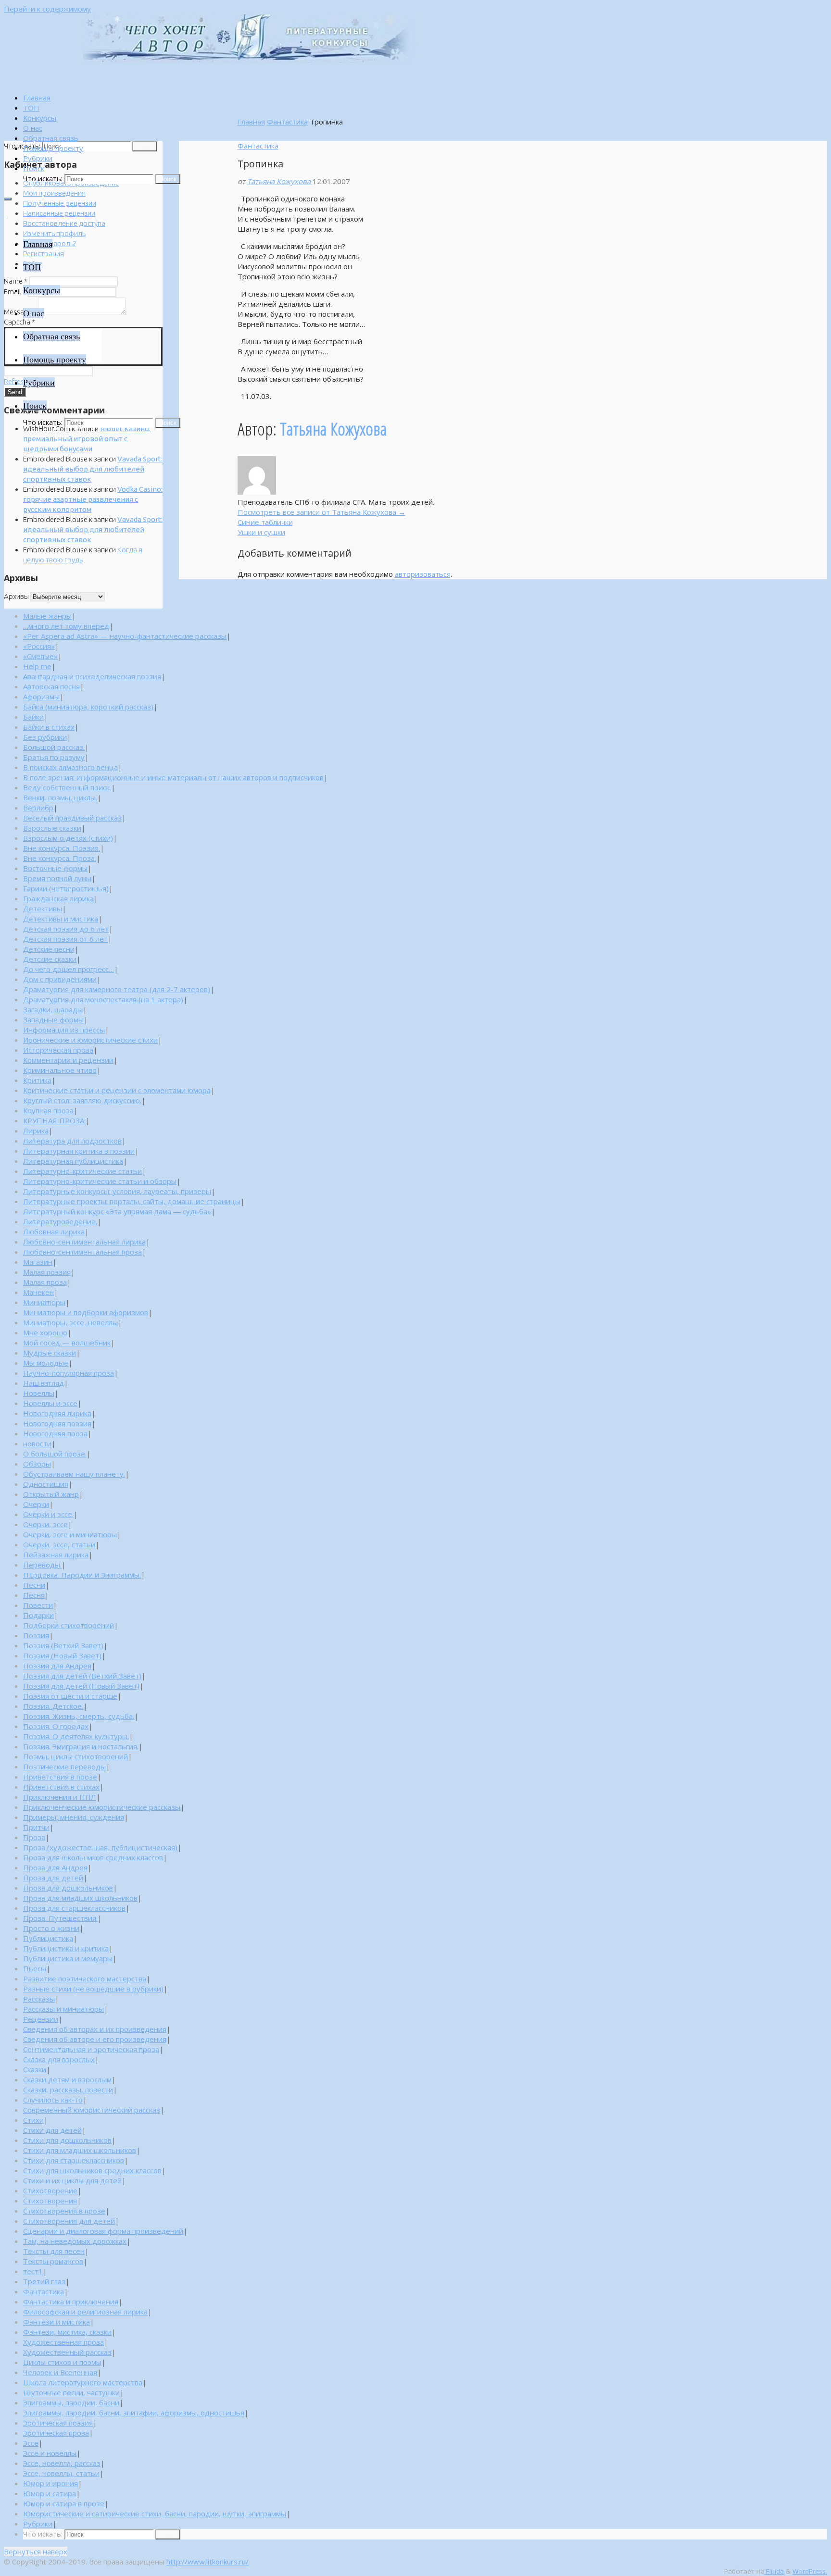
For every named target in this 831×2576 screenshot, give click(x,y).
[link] (34, 168)
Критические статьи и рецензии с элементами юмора (117, 1090)
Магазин (38, 1262)
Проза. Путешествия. (60, 1918)
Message (20, 312)
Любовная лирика (54, 1232)
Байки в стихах (49, 727)
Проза (34, 1837)
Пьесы (35, 1968)
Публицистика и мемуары (68, 1958)
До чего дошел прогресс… (69, 969)
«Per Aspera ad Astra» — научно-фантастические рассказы (125, 636)
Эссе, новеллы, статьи (61, 2473)
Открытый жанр (51, 1494)
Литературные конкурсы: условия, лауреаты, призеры (117, 1191)
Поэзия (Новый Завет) (62, 1655)
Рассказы (39, 1999)
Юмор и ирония (50, 2483)
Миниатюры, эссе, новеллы (70, 1322)
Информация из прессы (64, 1030)
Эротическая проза (56, 2433)
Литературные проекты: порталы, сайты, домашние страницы (132, 1201)
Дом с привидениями (60, 979)
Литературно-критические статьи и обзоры (100, 1181)
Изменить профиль (54, 233)
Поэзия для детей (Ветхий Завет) (82, 1676)
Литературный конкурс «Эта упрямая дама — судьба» (117, 1211)
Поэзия (36, 1635)
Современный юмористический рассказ (92, 2110)
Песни (34, 1585)
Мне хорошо (45, 1332)
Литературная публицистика (73, 1161)
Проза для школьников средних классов (93, 1857)
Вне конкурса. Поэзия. (62, 848)
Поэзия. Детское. (53, 1706)
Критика (37, 1080)
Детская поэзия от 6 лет (65, 939)
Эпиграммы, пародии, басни (71, 2402)
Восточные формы (55, 868)
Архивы (16, 596)
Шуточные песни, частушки (71, 2392)
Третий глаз (44, 2281)
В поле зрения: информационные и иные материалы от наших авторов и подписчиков (173, 777)
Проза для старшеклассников (74, 1908)
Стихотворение (50, 2190)
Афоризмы (41, 697)
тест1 (33, 2271)
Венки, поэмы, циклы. (60, 797)
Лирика (36, 1131)
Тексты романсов (53, 2261)
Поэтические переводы (64, 1767)
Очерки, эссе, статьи (59, 1544)
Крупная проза (48, 1110)
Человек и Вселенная (60, 2372)
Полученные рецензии (60, 203)
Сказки (35, 2069)
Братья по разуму (54, 757)
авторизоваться (423, 574)
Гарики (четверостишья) (66, 888)
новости (37, 1444)
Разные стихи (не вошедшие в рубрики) (93, 1989)
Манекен (38, 1292)
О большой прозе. (55, 1454)
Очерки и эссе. (48, 1514)
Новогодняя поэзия (57, 1423)
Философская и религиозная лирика (85, 2312)
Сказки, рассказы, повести (68, 2090)
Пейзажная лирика (56, 1555)
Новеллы (39, 1393)
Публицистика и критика (66, 1948)
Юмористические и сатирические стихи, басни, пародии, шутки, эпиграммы (155, 2514)
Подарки (38, 1615)
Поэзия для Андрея (57, 1666)
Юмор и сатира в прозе (64, 2503)
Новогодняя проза (55, 1433)
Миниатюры (44, 1302)
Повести (38, 1605)
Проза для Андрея (55, 1867)
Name (16, 281)
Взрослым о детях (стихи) (68, 838)
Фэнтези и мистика (57, 2322)
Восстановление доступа (64, 223)
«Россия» (39, 646)
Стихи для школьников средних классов (92, 2170)
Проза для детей (53, 1878)
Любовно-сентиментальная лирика (84, 1242)
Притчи (36, 1827)
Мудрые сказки (50, 1353)
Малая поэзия (47, 1272)
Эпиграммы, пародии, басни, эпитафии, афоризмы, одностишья (134, 2413)
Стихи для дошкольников (67, 2140)
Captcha (19, 322)
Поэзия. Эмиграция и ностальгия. (81, 1746)
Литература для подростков (72, 1141)
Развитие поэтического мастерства (85, 1979)
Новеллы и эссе (50, 1403)
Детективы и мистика (61, 919)
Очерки (36, 1504)
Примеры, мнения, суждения (74, 1817)
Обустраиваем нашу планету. (74, 1474)
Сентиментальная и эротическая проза (91, 2049)
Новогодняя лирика (57, 1413)
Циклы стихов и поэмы (62, 2362)
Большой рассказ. (54, 747)
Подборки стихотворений (69, 1625)
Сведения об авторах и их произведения (95, 2029)
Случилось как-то (53, 2100)
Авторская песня (51, 686)
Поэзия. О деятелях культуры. (76, 1736)
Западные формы (53, 1020)
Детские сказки (50, 959)
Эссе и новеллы (50, 2453)
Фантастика (287, 122)
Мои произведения (54, 193)
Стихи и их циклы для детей (72, 2180)
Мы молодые (46, 1363)
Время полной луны (57, 878)
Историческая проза (58, 1050)
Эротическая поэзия (58, 2423)
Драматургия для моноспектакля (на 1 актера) (103, 999)
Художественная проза (63, 2342)
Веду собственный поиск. (67, 787)
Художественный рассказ (67, 2352)
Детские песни (49, 949)
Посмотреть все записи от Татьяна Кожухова (321, 512)
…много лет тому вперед (66, 626)
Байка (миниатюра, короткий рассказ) (88, 707)
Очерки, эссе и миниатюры (70, 1534)
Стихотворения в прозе (64, 2211)
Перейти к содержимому (47, 9)
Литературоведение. (60, 1221)
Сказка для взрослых (59, 2059)
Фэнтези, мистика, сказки (67, 2332)
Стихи (33, 2120)
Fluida (774, 2571)
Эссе (31, 2443)
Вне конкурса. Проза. (60, 858)
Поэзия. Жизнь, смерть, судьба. (79, 1716)
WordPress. (810, 2571)
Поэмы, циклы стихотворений (76, 1756)
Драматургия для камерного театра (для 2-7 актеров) (117, 989)
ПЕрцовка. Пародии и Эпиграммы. (82, 1575)
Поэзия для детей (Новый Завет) (81, 1686)
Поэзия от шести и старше (70, 1696)
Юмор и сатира (50, 2493)
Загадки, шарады (53, 1009)
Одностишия (46, 1484)
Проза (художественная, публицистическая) (100, 1847)
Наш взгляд (44, 1383)
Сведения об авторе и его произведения (95, 2039)
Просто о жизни (51, 1928)
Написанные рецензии (59, 213)
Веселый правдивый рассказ (72, 818)
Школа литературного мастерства (83, 2382)
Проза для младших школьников (80, 1898)
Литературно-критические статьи (82, 1171)
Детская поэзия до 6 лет (66, 929)
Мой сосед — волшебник (67, 1343)
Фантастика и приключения (71, 2302)
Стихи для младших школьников (80, 2150)
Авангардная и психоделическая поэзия (92, 676)
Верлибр (38, 808)
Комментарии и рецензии (68, 1060)
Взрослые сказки (52, 828)
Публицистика (48, 1938)
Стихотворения (50, 2201)
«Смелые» (40, 656)
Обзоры (37, 1464)
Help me (37, 666)
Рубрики (38, 2524)
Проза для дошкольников (68, 1888)
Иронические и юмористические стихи (90, 1040)
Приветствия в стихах (61, 1787)
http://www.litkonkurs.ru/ (208, 2562)
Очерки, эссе (45, 1524)
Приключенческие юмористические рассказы (102, 1807)
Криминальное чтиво (60, 1070)
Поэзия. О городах (56, 1726)
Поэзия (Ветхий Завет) (63, 1645)
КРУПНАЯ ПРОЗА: (54, 1120)
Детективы (43, 908)
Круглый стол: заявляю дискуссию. (82, 1100)
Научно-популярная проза (69, 1373)
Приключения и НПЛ (60, 1797)
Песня (34, 1595)
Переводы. (42, 1565)
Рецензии (41, 2019)
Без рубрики (45, 737)
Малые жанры (47, 616)
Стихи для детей (52, 2130)
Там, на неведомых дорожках (75, 2241)
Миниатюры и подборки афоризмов (86, 1312)
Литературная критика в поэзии (79, 1151)
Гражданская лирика (58, 898)
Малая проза (45, 1282)
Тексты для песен (54, 2251)
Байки (33, 717)
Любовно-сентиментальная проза (82, 1252)
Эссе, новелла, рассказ (62, 2463)
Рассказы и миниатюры (63, 2009)
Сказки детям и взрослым (67, 2079)
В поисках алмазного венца (70, 767)
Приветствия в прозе (60, 1777)
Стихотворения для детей (69, 2221)
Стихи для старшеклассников (74, 2160)
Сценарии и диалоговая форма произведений (103, 2231)
